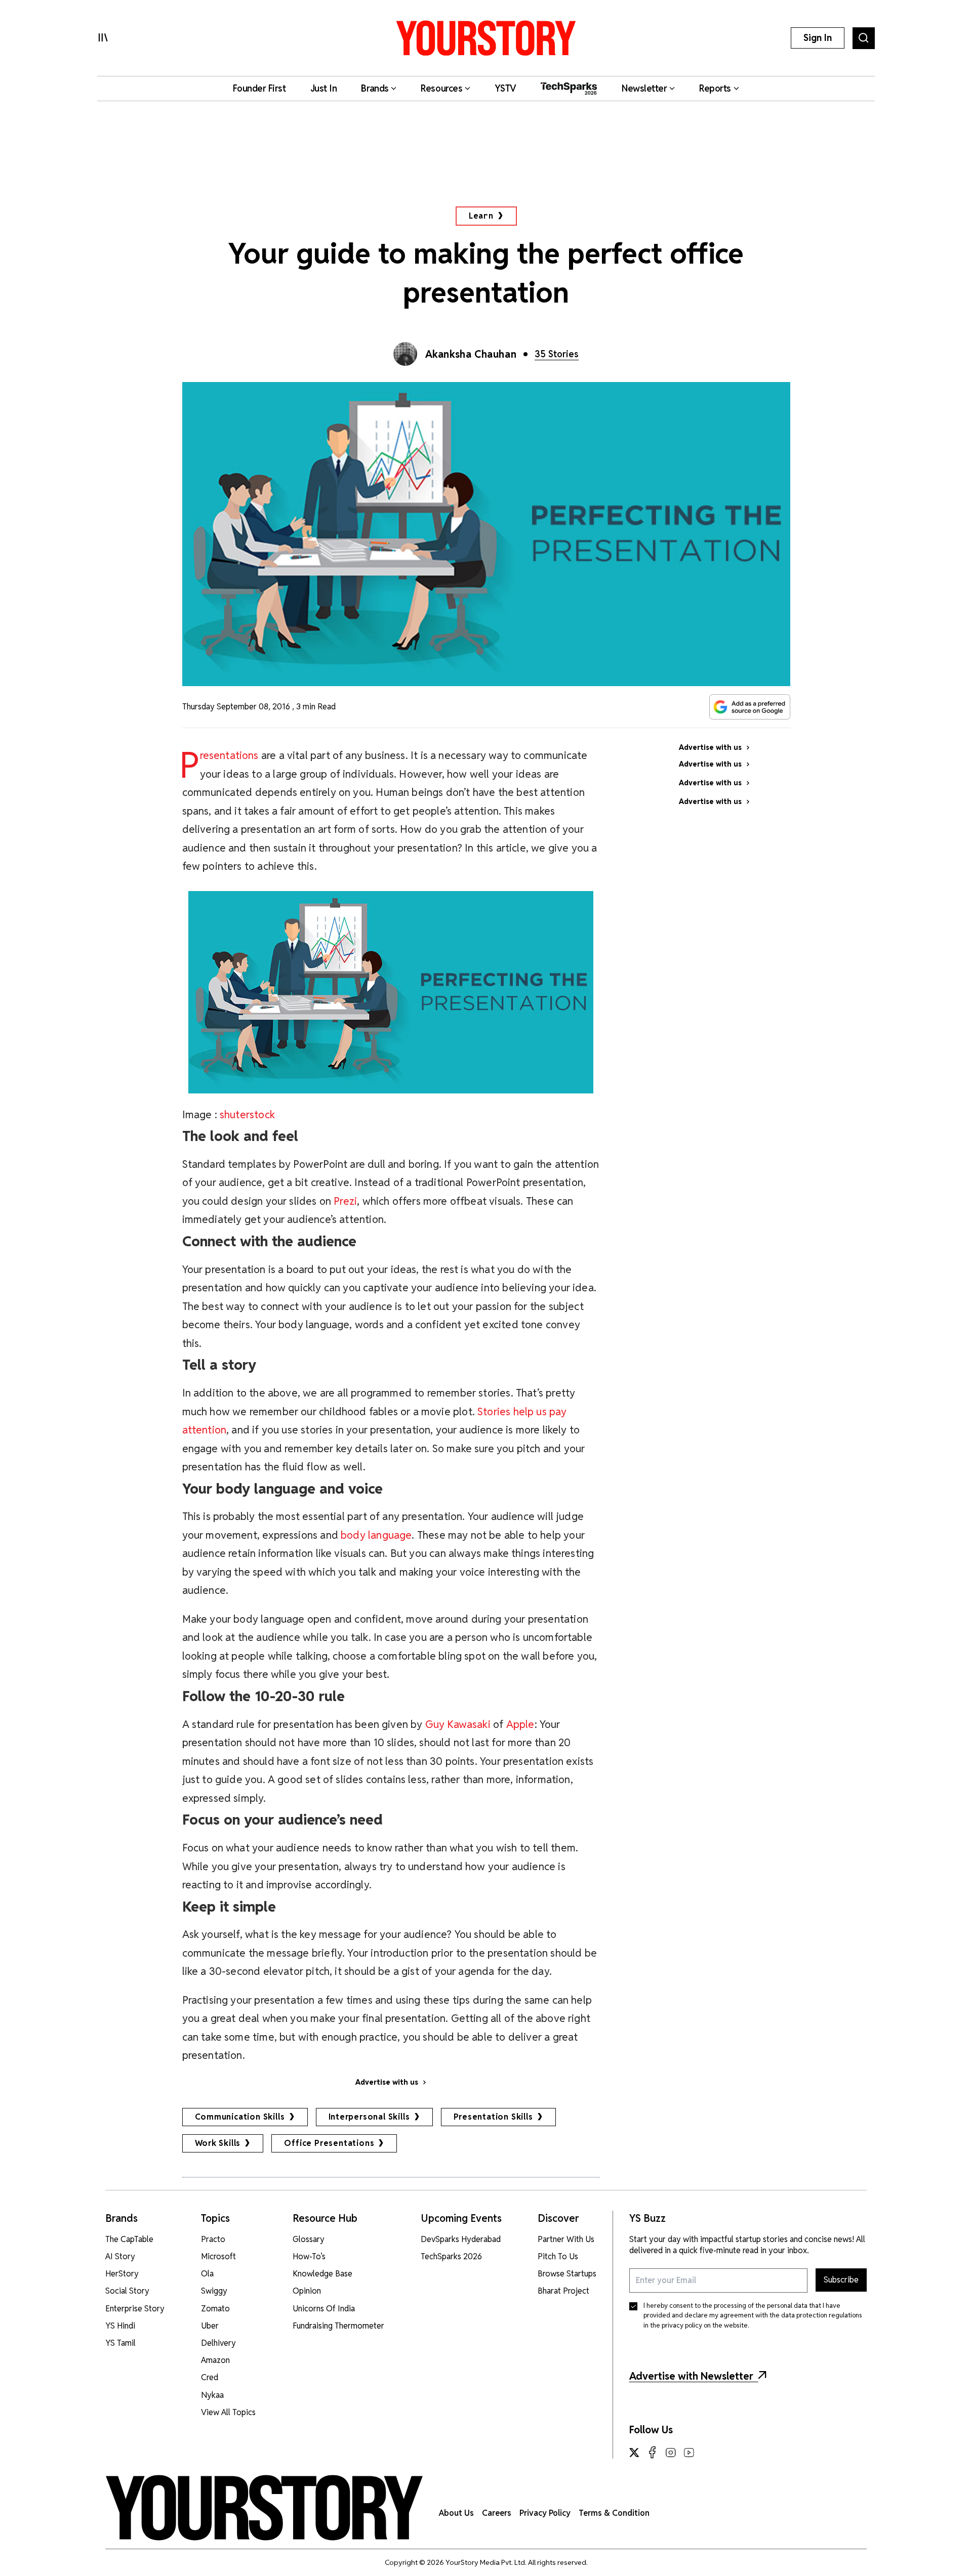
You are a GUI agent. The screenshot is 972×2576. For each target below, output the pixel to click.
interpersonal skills (369, 2117)
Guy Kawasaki (458, 1724)
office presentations (329, 2143)
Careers (497, 2513)
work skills (218, 2143)
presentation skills (493, 2117)
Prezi (345, 1201)
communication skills (240, 2117)
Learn (481, 216)
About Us (456, 2513)
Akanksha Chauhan (471, 354)
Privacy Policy (545, 2513)
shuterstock (247, 1114)
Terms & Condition (614, 2513)
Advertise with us (387, 2082)
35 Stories (557, 354)
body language (376, 1535)
